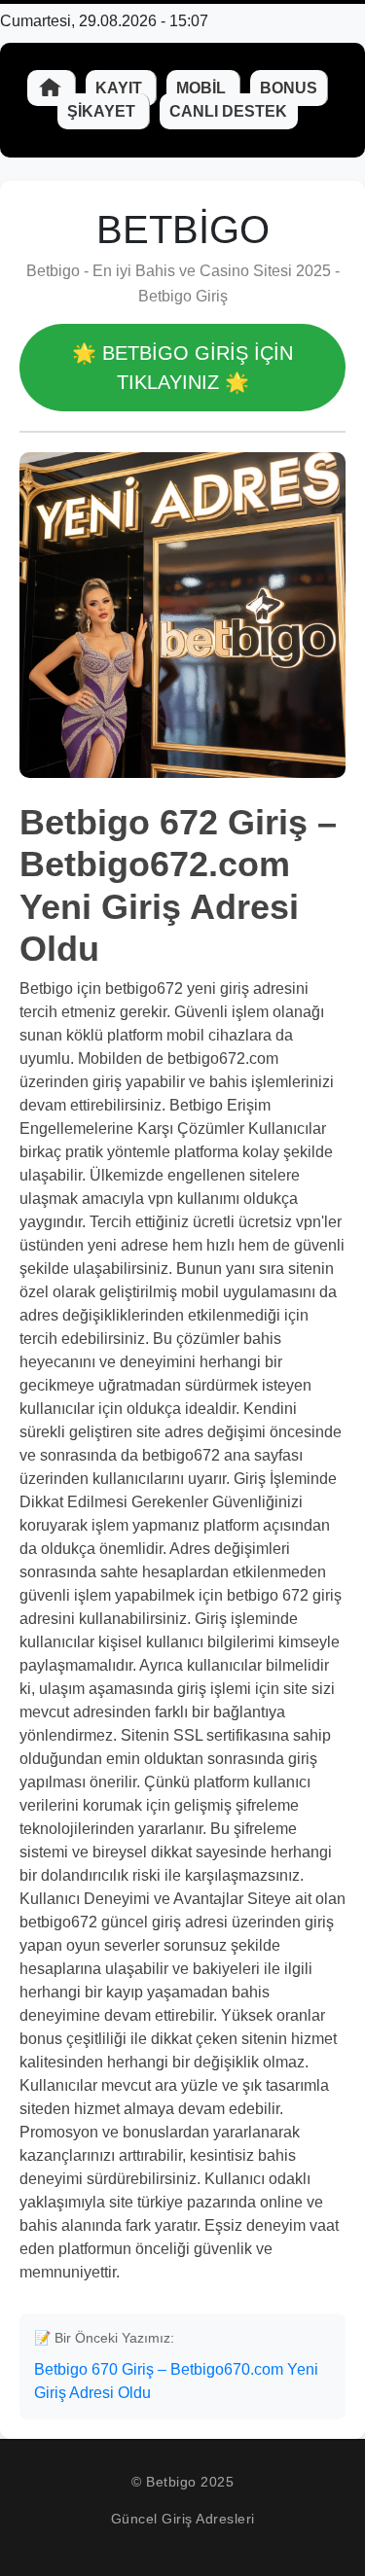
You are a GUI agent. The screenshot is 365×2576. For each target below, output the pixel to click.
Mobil (203, 88)
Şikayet (103, 111)
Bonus (289, 88)
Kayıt (121, 88)
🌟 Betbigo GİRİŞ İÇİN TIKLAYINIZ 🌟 (182, 368)
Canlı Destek (228, 111)
